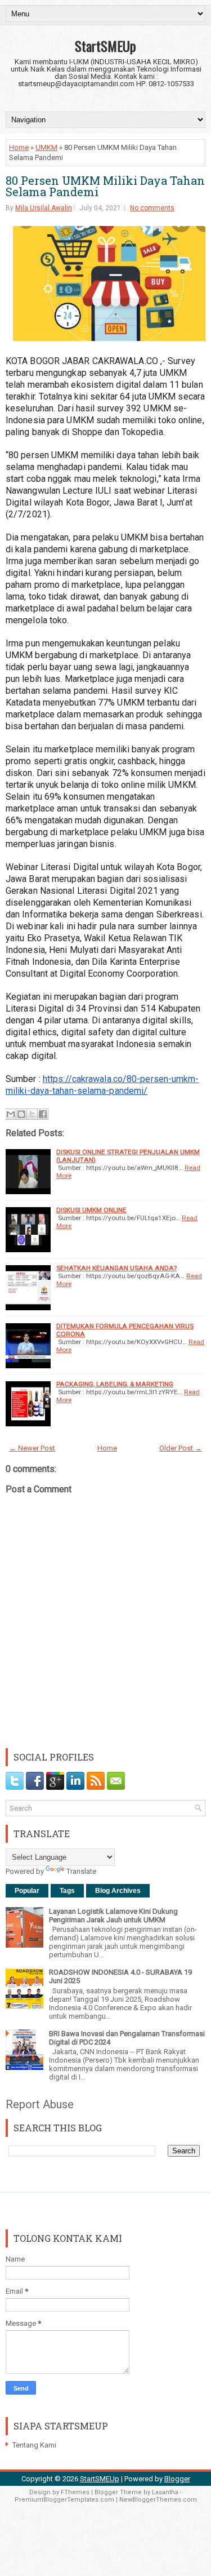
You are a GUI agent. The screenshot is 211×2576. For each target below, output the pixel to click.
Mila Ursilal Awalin (44, 208)
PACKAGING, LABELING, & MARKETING (115, 1384)
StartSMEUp (105, 46)
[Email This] (11, 1114)
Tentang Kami (34, 2445)
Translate (81, 1871)
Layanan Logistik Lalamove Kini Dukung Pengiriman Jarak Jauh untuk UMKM (113, 1916)
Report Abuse (40, 2104)
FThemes (75, 2492)
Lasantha (165, 2492)
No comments (152, 208)
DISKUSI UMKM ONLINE (91, 1210)
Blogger (177, 2479)
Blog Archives (118, 1891)
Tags (67, 1891)
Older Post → (181, 1448)
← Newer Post (32, 1448)
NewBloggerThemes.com (158, 2500)
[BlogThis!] (21, 1114)
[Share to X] (32, 1114)
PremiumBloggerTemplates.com (64, 2500)
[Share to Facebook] (43, 1114)
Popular (27, 1891)
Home (19, 147)
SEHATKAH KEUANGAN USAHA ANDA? (116, 1268)
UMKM (46, 147)
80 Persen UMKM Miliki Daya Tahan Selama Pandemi (105, 186)
